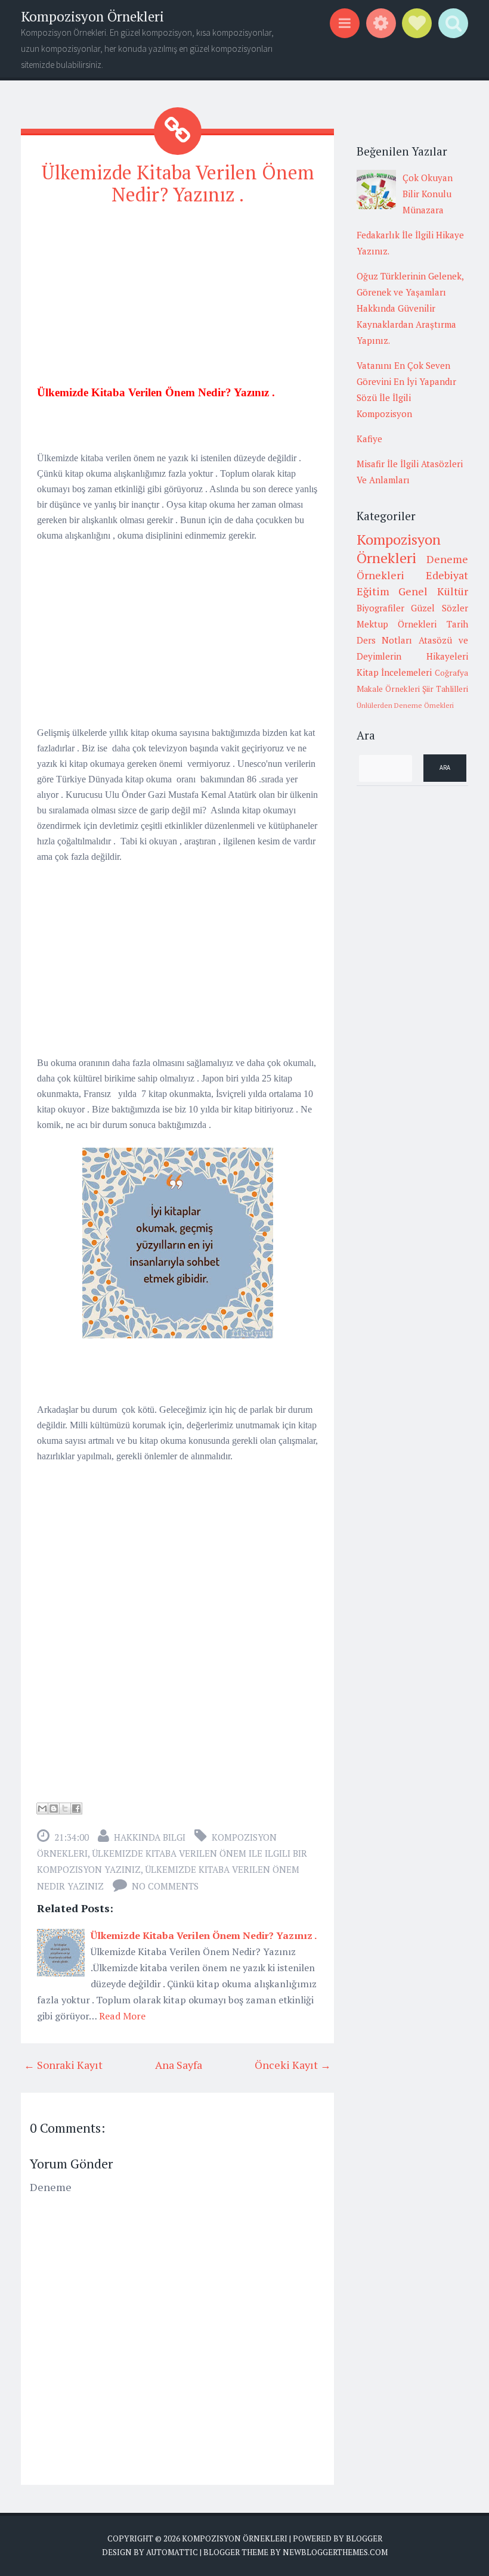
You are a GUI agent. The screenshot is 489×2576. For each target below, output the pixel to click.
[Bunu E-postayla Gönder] (42, 1809)
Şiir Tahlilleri (445, 689)
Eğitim (373, 591)
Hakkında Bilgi (150, 1837)
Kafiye (369, 439)
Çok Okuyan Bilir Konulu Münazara (428, 194)
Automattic (172, 2552)
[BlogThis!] (54, 1809)
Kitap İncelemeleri (394, 672)
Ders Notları (385, 640)
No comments (165, 1886)
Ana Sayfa (179, 2065)
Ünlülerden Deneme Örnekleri (405, 705)
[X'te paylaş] (65, 1809)
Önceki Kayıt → (293, 2065)
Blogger (364, 2538)
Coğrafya (451, 673)
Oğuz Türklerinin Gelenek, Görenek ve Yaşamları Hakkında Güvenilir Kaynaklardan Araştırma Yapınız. (410, 308)
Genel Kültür (433, 591)
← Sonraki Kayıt (63, 2065)
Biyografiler (380, 608)
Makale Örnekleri (388, 689)
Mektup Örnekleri (397, 624)
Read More (122, 2016)
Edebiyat (447, 575)
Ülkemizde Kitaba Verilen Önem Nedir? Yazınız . (178, 183)
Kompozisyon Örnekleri (92, 16)
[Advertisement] (177, 301)
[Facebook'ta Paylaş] (76, 1809)
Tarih (457, 624)
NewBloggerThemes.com (335, 2552)
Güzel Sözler (440, 608)
